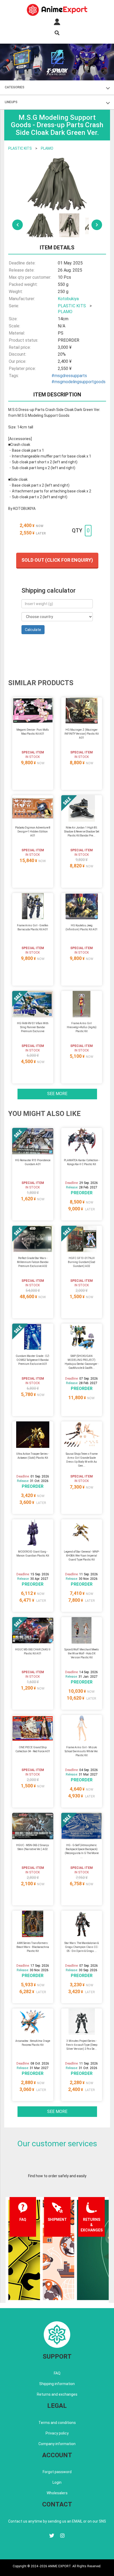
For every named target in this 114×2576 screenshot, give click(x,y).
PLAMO (47, 148)
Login (57, 2482)
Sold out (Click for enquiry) (57, 560)
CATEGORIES (15, 87)
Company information (57, 2444)
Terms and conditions (57, 2423)
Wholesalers (57, 2493)
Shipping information (57, 2384)
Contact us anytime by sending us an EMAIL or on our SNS (57, 2521)
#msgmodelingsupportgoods (78, 382)
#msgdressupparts (69, 376)
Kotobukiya (68, 299)
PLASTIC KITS (20, 148)
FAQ (57, 2373)
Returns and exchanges (57, 2394)
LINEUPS (11, 102)
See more (57, 1094)
